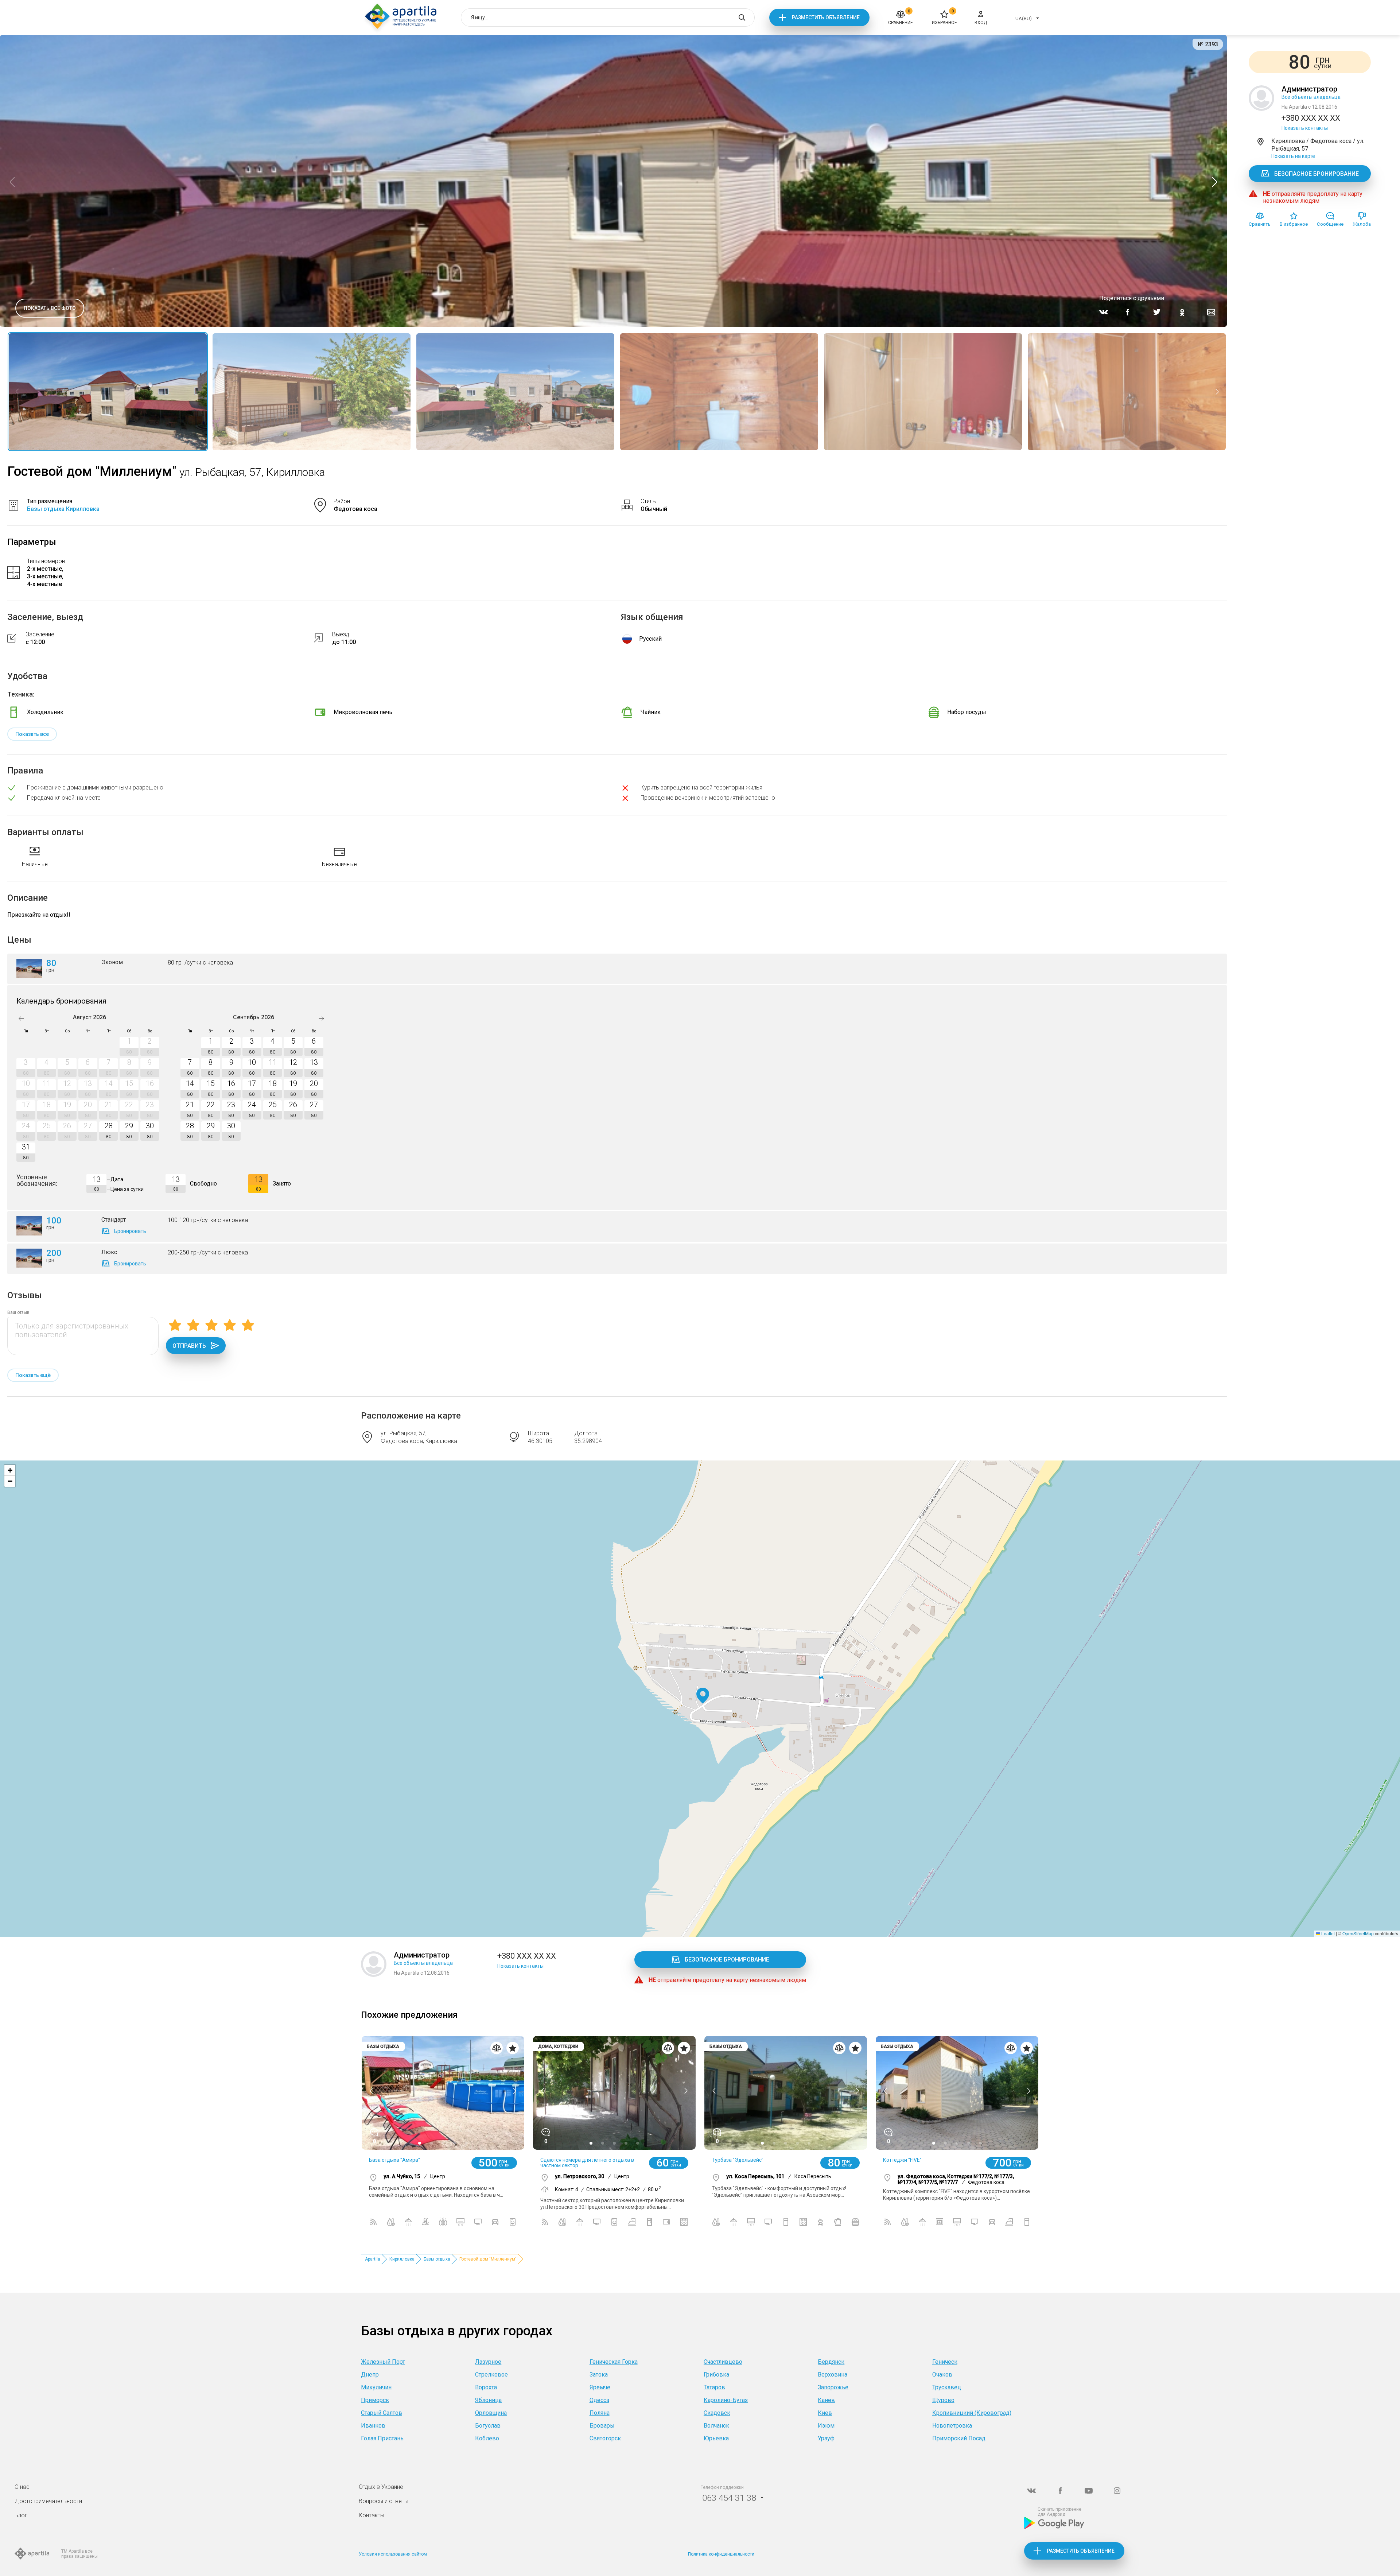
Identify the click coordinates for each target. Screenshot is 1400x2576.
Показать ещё (33, 1375)
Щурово (943, 2400)
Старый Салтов (382, 2413)
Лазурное (488, 2362)
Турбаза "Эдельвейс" (738, 2160)
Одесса (599, 2400)
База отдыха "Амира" (394, 2160)
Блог (21, 2515)
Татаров (714, 2387)
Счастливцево (723, 2362)
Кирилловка (402, 2259)
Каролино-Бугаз (726, 2400)
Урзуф (826, 2438)
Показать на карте (1293, 156)
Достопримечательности (48, 2501)
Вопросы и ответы (384, 2501)
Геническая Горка (614, 2362)
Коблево (487, 2438)
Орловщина (491, 2413)
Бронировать (130, 1231)
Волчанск (716, 2426)
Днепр (370, 2375)
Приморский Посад (959, 2438)
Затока (599, 2375)
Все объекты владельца (1311, 97)
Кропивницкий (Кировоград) (972, 2413)
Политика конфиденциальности (721, 2554)
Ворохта (486, 2387)
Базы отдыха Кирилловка (63, 509)
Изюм (826, 2426)
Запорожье (833, 2387)
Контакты (372, 2515)
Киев (825, 2413)
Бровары (602, 2426)
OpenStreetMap (1358, 1933)
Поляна (600, 2413)
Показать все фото (50, 308)
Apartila (373, 2259)
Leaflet (1327, 1933)
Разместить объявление (826, 18)
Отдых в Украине (381, 2487)
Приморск (375, 2400)
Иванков (373, 2426)
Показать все (32, 734)
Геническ (945, 2362)
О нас (22, 2487)
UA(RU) (1024, 18)
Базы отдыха (437, 2259)
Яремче (600, 2387)
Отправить (189, 1346)
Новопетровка (952, 2426)
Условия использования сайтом (393, 2554)
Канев (826, 2400)
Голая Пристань (382, 2438)
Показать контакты (1305, 128)
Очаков (942, 2375)
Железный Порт (383, 2362)
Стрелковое (491, 2375)
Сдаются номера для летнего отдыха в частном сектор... (587, 2163)
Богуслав (488, 2426)
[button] (703, 1696)
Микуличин (376, 2387)
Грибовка (716, 2375)
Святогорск (605, 2438)
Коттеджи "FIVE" (902, 2160)
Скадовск (717, 2413)
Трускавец (947, 2387)
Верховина (833, 2375)
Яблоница (488, 2400)
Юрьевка (716, 2438)
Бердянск (831, 2362)
